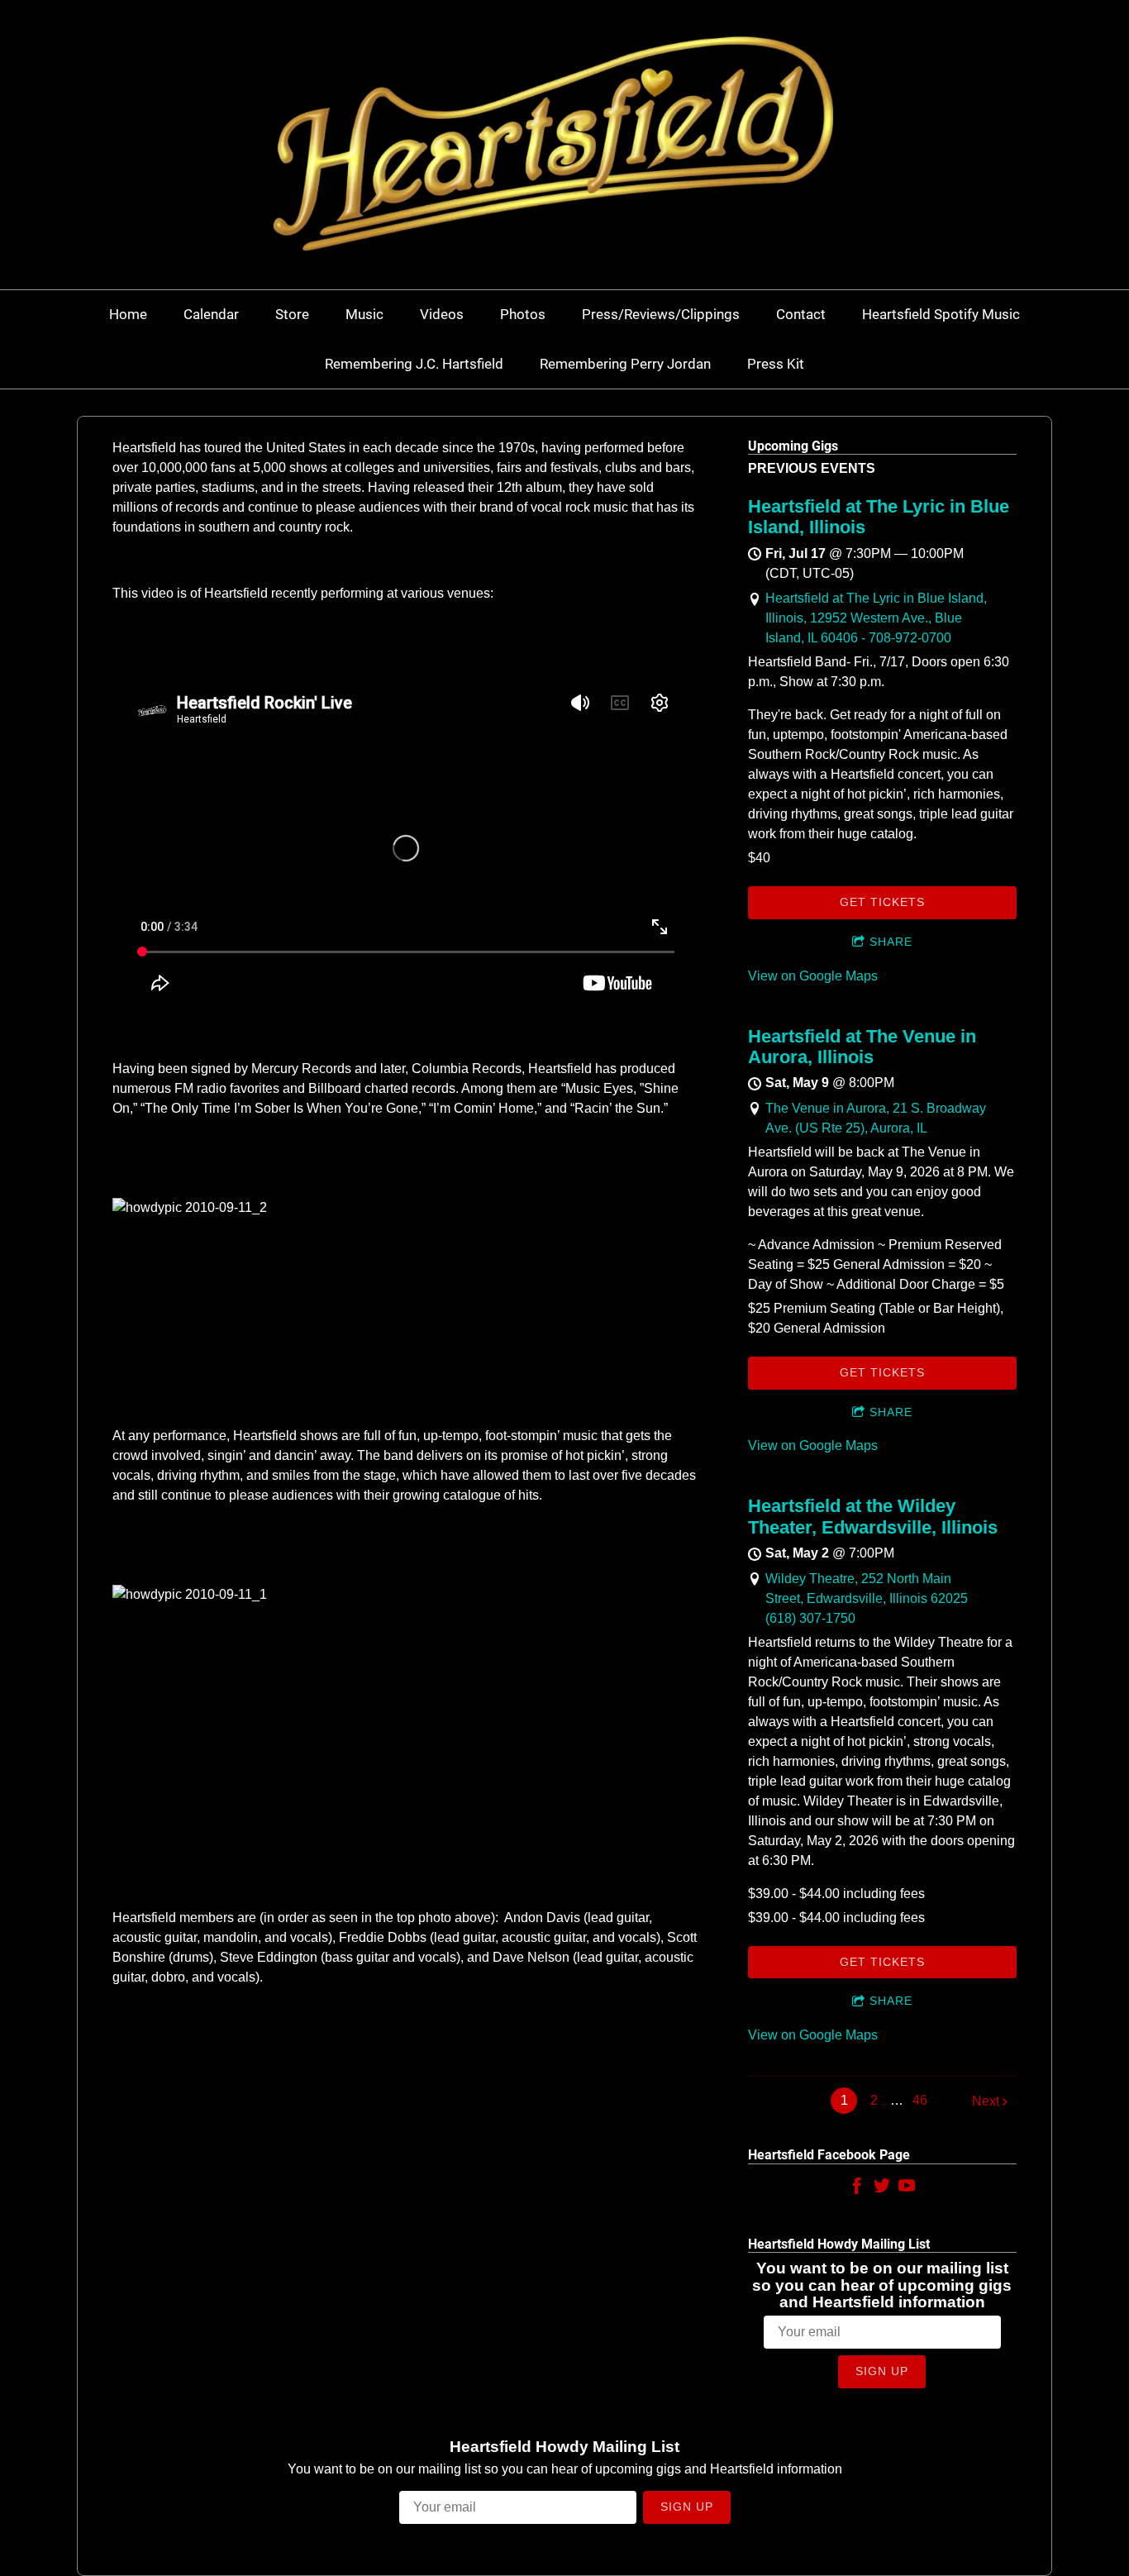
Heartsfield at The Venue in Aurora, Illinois (862, 1047)
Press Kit (776, 364)
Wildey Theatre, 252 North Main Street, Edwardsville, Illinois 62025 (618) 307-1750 (867, 1598)
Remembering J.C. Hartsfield (414, 364)
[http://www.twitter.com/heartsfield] (882, 2189)
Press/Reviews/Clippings (661, 314)
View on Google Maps (813, 976)
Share (891, 942)
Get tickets (882, 902)
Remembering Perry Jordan (625, 364)
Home (128, 314)
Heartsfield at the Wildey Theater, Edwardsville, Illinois (873, 1516)
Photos (523, 314)
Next (986, 2101)
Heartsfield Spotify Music (941, 314)
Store (292, 314)
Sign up (882, 2371)
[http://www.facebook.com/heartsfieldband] (857, 2189)
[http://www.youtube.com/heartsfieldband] (907, 2189)
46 (920, 2100)
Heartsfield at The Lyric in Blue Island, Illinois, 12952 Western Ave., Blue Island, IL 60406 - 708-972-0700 (876, 618)
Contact (801, 314)
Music (364, 314)
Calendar (211, 314)
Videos (442, 314)
